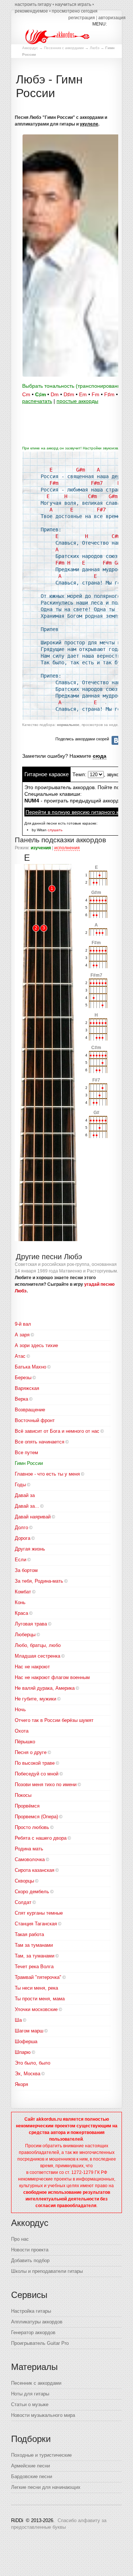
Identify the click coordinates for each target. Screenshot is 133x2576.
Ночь (20, 1710)
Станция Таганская (36, 1924)
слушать (55, 830)
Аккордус (30, 48)
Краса (21, 1613)
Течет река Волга (34, 1967)
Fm (96, 394)
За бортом (26, 1570)
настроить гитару (33, 4)
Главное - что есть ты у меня (47, 1474)
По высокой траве (35, 1763)
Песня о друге (31, 1752)
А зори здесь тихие (36, 1345)
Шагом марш (29, 2031)
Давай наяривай (33, 1517)
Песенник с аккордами (64, 48)
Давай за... (27, 1506)
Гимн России (29, 1463)
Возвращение (30, 1410)
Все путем (26, 1453)
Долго (21, 1527)
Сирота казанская (35, 1870)
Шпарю (23, 2052)
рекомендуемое (31, 11)
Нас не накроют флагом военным (52, 1677)
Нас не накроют (32, 1667)
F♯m (109, 394)
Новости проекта (30, 2250)
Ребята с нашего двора (41, 1838)
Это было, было (33, 2063)
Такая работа (29, 1934)
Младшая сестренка (37, 1656)
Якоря (21, 2084)
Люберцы (25, 1635)
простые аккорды (77, 401)
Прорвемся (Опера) (36, 1817)
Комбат (23, 1592)
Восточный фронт (35, 1420)
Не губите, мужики (35, 1699)
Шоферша (26, 2041)
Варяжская (27, 1388)
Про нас (20, 2239)
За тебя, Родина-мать (39, 1581)
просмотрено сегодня (75, 11)
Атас (20, 1356)
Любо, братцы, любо (38, 1645)
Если (21, 1560)
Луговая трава (31, 1624)
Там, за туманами (35, 1956)
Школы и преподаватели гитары (47, 2271)
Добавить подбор (30, 2260)
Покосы (23, 1795)
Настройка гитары (31, 2311)
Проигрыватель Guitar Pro (40, 2343)
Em (83, 394)
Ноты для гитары (30, 2394)
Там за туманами (34, 1945)
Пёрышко (25, 1742)
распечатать (37, 401)
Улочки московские (36, 2009)
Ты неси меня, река (36, 1988)
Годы (20, 1485)
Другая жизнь (30, 1549)
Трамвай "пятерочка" (38, 1977)
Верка (21, 1399)
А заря (22, 1335)
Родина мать (29, 1849)
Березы (23, 1378)
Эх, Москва (28, 2074)
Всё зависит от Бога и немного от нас (57, 1431)
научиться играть (73, 4)
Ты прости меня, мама (40, 1999)
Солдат (23, 1902)
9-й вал (23, 1324)
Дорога (23, 1538)
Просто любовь (32, 1827)
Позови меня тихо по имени (46, 1784)
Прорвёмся (27, 1806)
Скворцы (24, 1881)
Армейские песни (30, 2466)
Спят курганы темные (39, 1913)
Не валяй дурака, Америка (45, 1688)
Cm (26, 394)
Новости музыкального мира (43, 2415)
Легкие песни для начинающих (46, 2487)
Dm (55, 394)
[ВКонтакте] (116, 740)
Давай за (25, 1495)
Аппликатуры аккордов (37, 2322)
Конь (20, 1602)
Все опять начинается (40, 1442)
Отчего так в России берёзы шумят (54, 1720)
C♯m (40, 394)
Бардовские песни (32, 2476)
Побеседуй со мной (37, 1774)
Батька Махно (30, 1367)
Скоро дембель (32, 1892)
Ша (18, 2020)
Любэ (95, 48)
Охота (22, 1731)
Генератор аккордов (33, 2332)
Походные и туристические (41, 2455)
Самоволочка (30, 1859)
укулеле (89, 124)
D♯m (69, 394)
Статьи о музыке (30, 2404)
